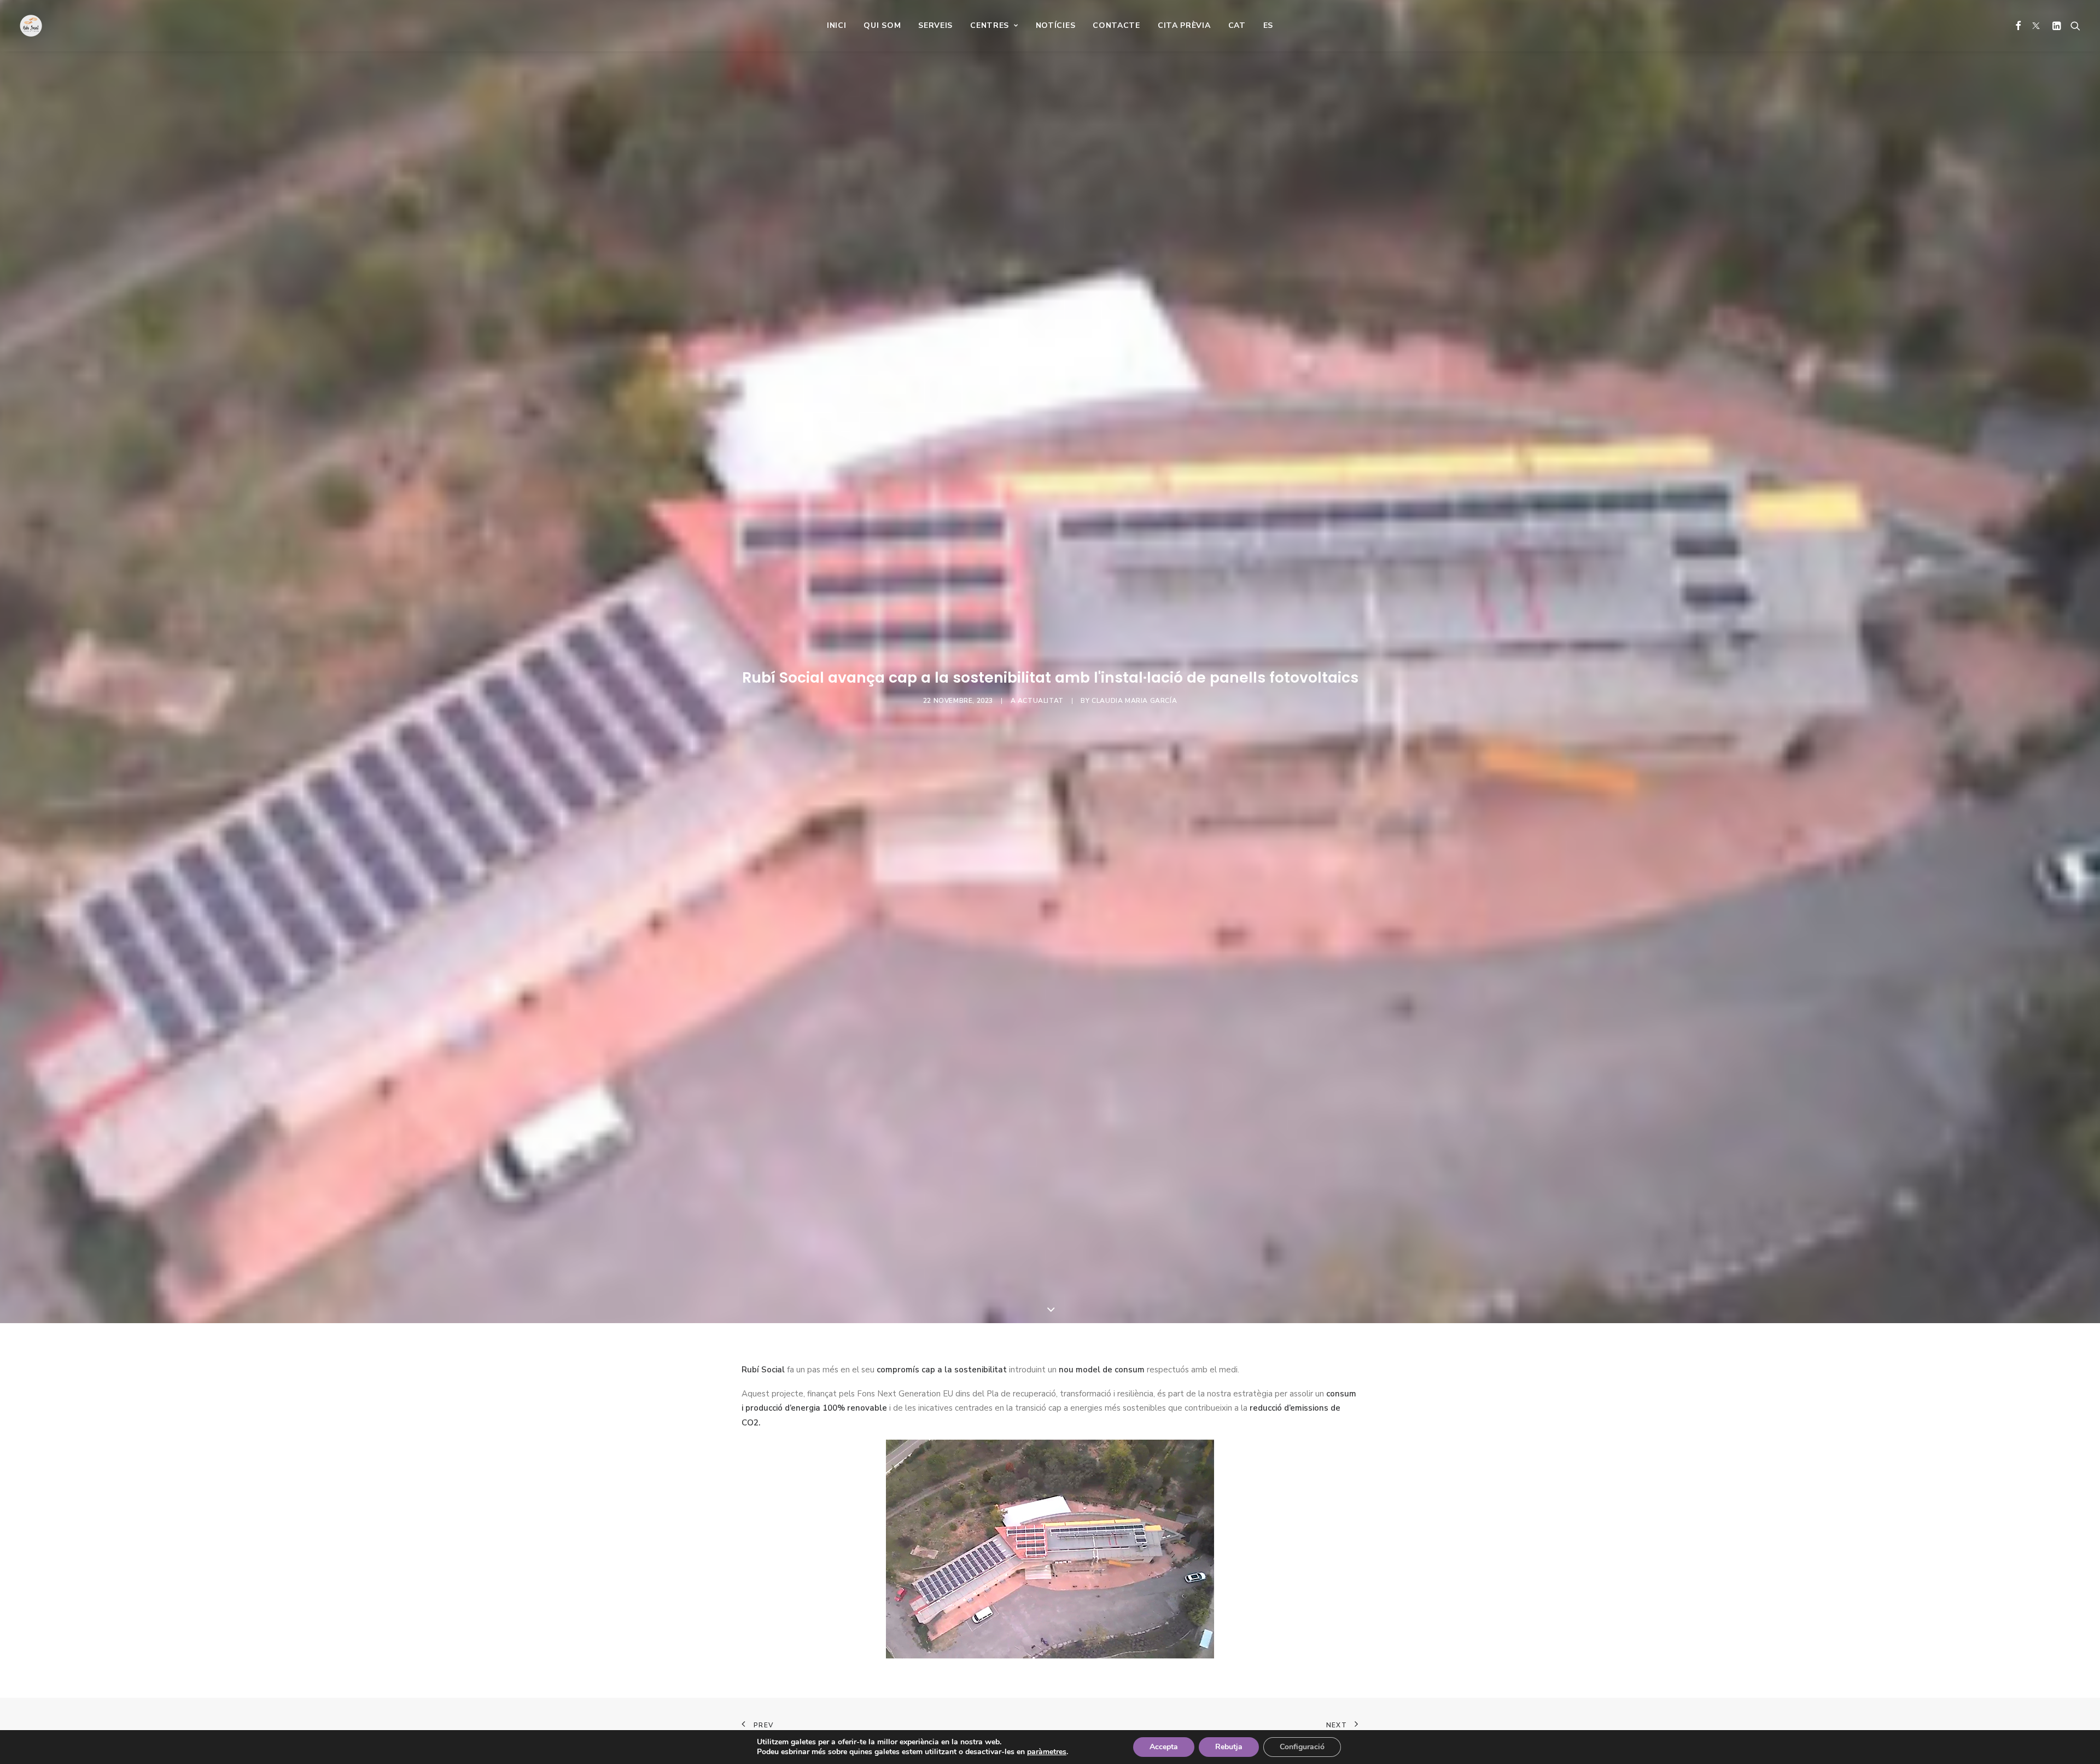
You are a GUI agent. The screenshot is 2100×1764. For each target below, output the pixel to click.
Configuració (1302, 1747)
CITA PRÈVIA (1184, 25)
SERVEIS (935, 25)
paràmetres (1047, 1752)
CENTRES (990, 25)
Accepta (1164, 1747)
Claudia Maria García (1134, 701)
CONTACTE (1116, 25)
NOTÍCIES (1056, 25)
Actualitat (1041, 701)
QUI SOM (882, 25)
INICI (837, 25)
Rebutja (1229, 1747)
